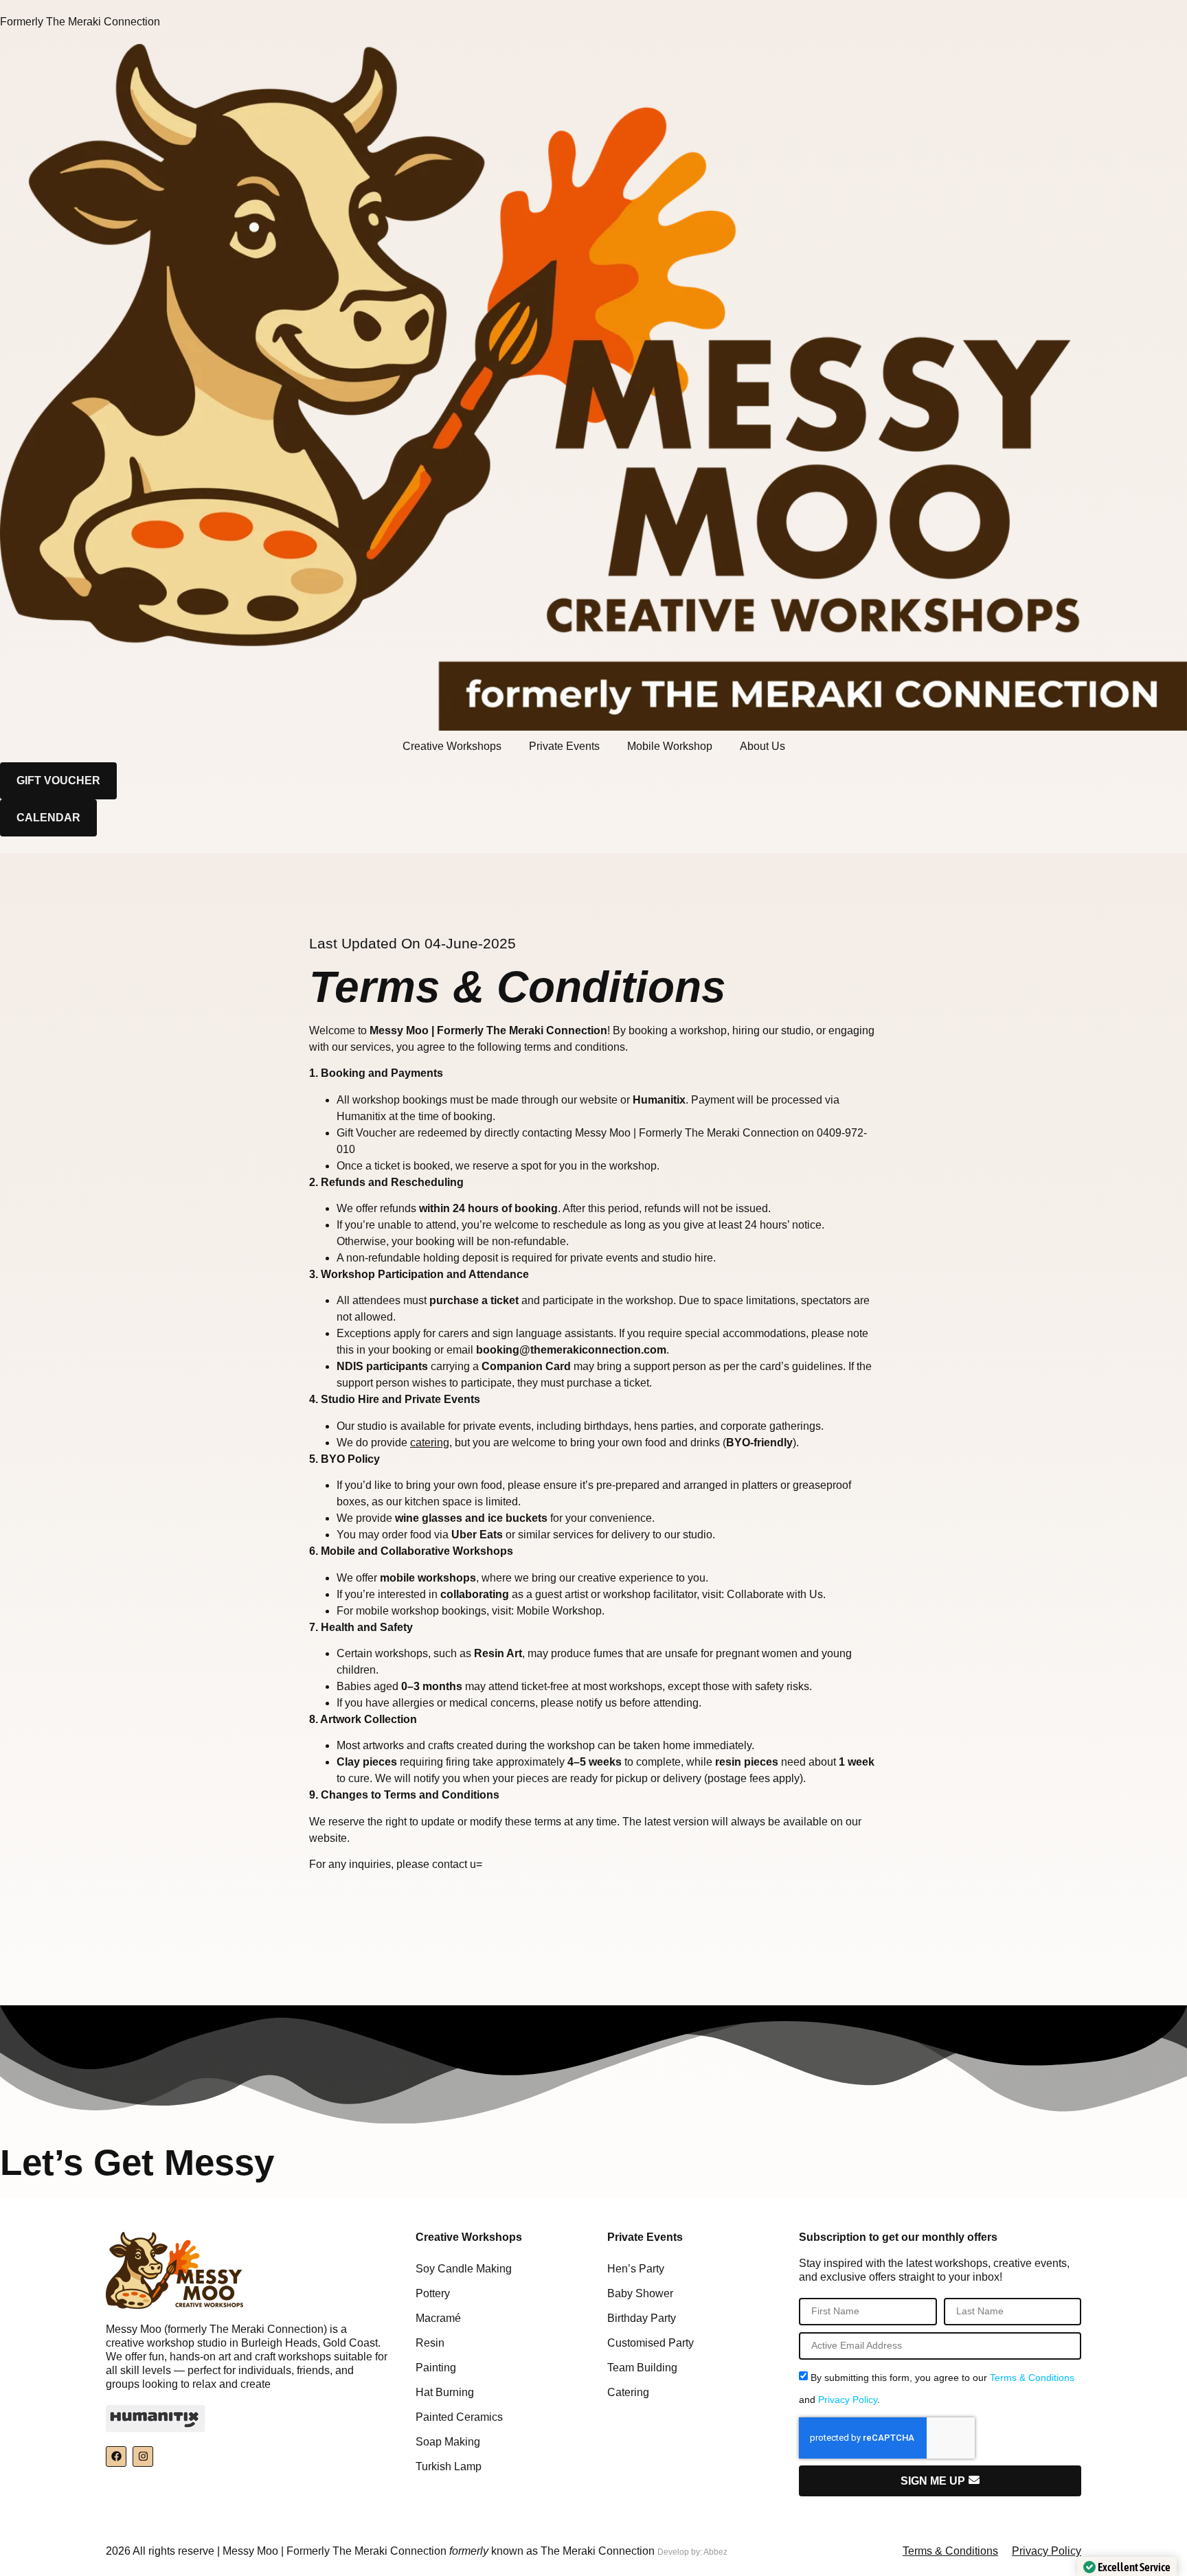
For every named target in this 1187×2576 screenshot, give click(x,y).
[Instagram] (143, 2457)
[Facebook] (116, 2457)
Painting (436, 2368)
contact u (454, 1864)
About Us (762, 746)
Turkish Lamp (449, 2466)
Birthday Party (642, 2318)
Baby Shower (640, 2293)
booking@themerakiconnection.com (571, 1350)
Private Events (564, 746)
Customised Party (651, 2343)
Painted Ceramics (459, 2417)
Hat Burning (445, 2392)
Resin (430, 2343)
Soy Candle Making (464, 2269)
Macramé (438, 2318)
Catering (628, 2392)
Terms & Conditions (1032, 2378)
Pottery (433, 2293)
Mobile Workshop (670, 746)
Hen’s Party (636, 2269)
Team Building (642, 2368)
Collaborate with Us (775, 1594)
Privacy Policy (848, 2400)
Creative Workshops (452, 746)
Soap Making (448, 2442)
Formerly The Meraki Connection (80, 22)
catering (430, 1443)
